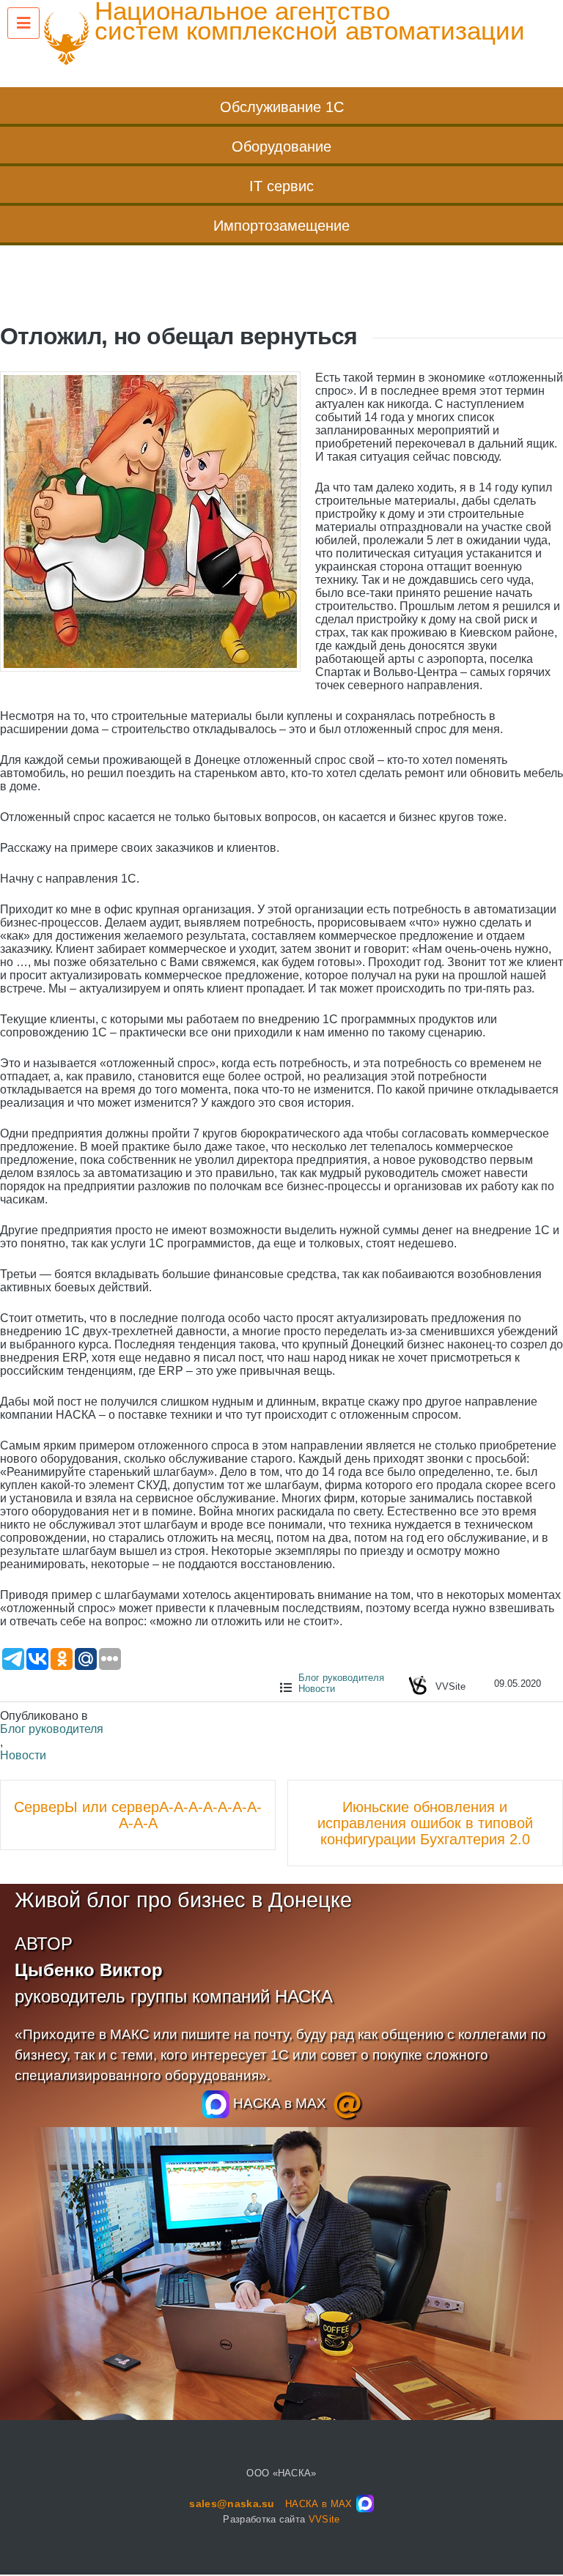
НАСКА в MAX (278, 2103)
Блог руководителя (341, 1678)
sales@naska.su (232, 2503)
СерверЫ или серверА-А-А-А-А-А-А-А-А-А (138, 1815)
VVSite (324, 2519)
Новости (317, 1689)
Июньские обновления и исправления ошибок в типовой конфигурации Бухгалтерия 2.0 (425, 1823)
